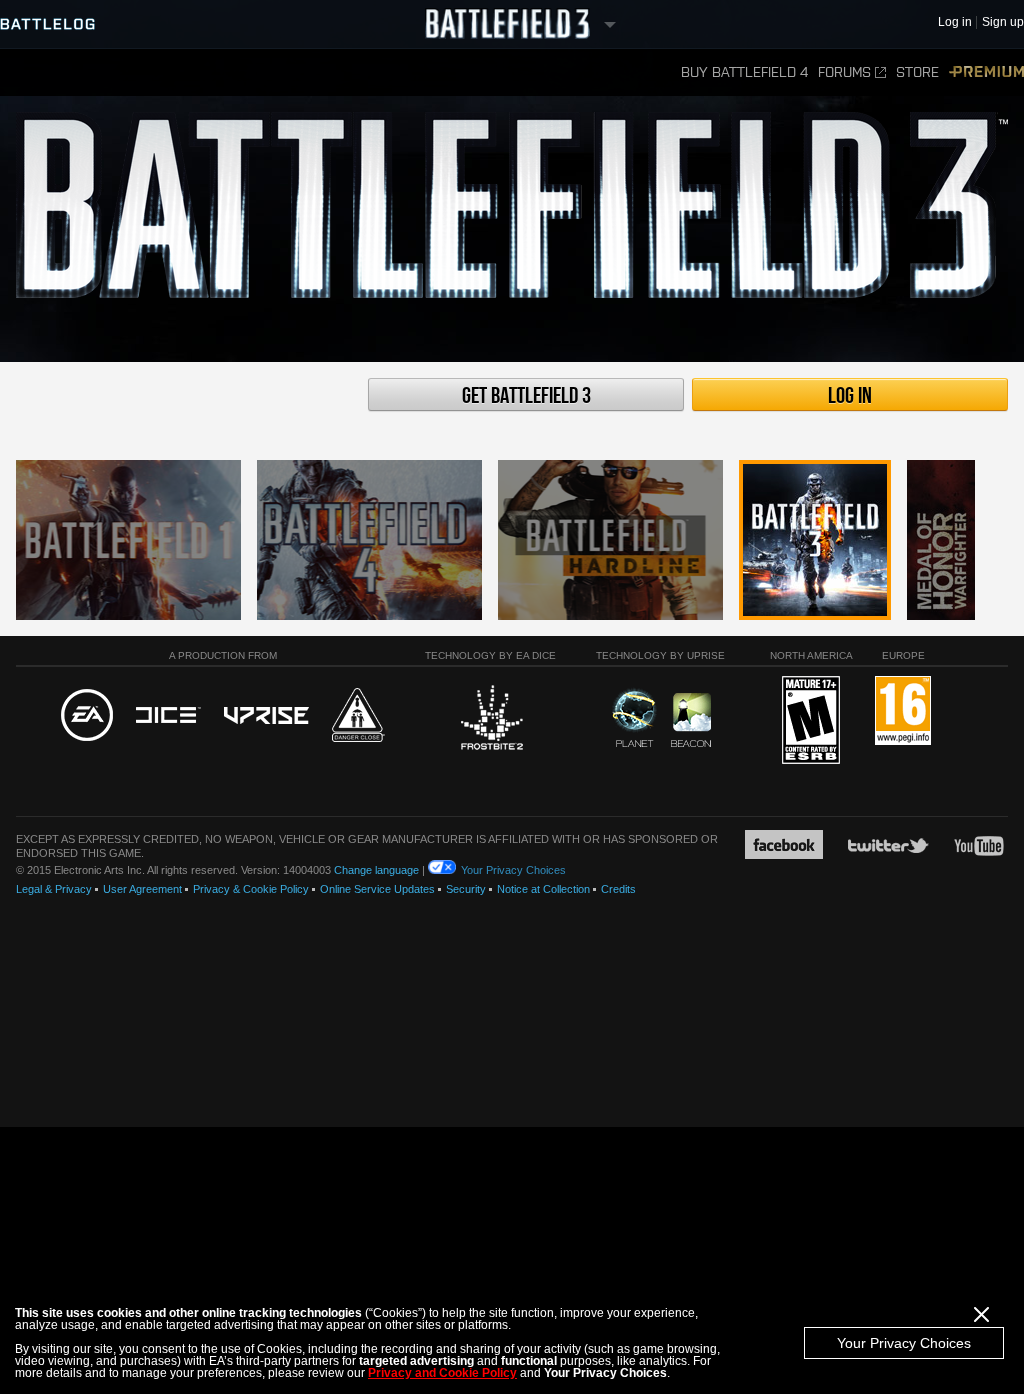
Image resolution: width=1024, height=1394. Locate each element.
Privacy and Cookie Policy (442, 1373)
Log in (850, 396)
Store (917, 72)
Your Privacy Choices (904, 1343)
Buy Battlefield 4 (744, 72)
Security (466, 889)
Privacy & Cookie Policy (251, 889)
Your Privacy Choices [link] (513, 870)
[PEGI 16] (903, 711)
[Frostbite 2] (491, 720)
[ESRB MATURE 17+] (811, 721)
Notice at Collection (543, 889)
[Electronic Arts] (87, 716)
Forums (844, 72)
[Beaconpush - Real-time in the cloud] (691, 721)
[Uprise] (266, 716)
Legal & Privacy (54, 889)
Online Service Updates (377, 889)
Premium (986, 72)
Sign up (1003, 22)
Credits (618, 889)
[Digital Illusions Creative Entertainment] (168, 716)
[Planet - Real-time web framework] (634, 718)
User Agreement (142, 889)
